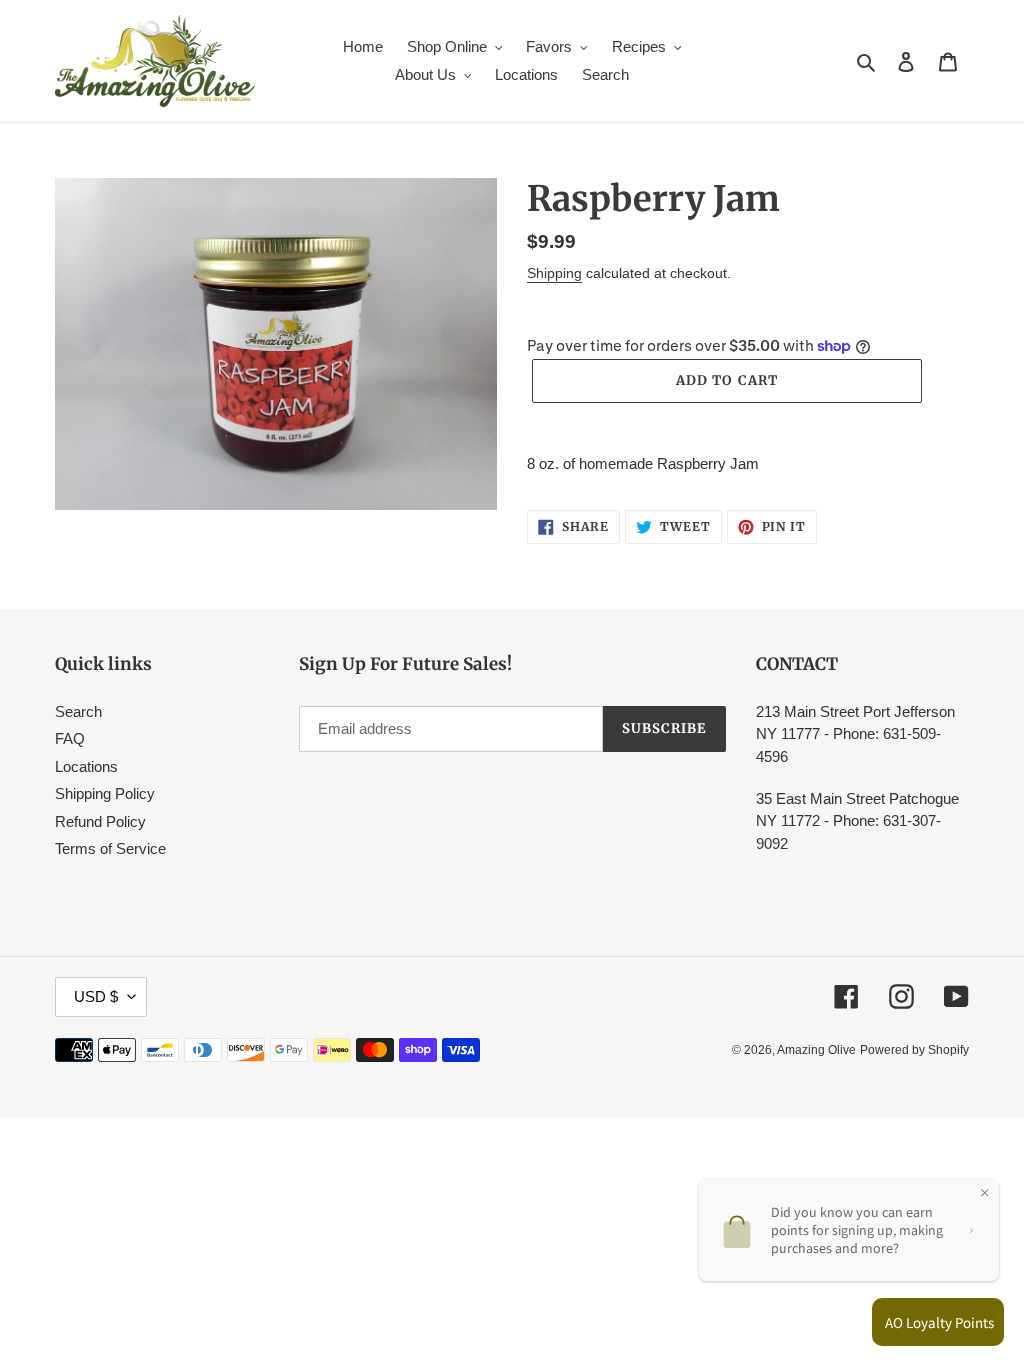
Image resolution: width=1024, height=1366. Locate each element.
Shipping (554, 273)
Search (78, 711)
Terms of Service (110, 848)
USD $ (96, 996)
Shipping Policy (105, 793)
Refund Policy (100, 821)
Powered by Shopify (914, 1050)
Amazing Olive (816, 1050)
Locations (86, 766)
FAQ (70, 738)
